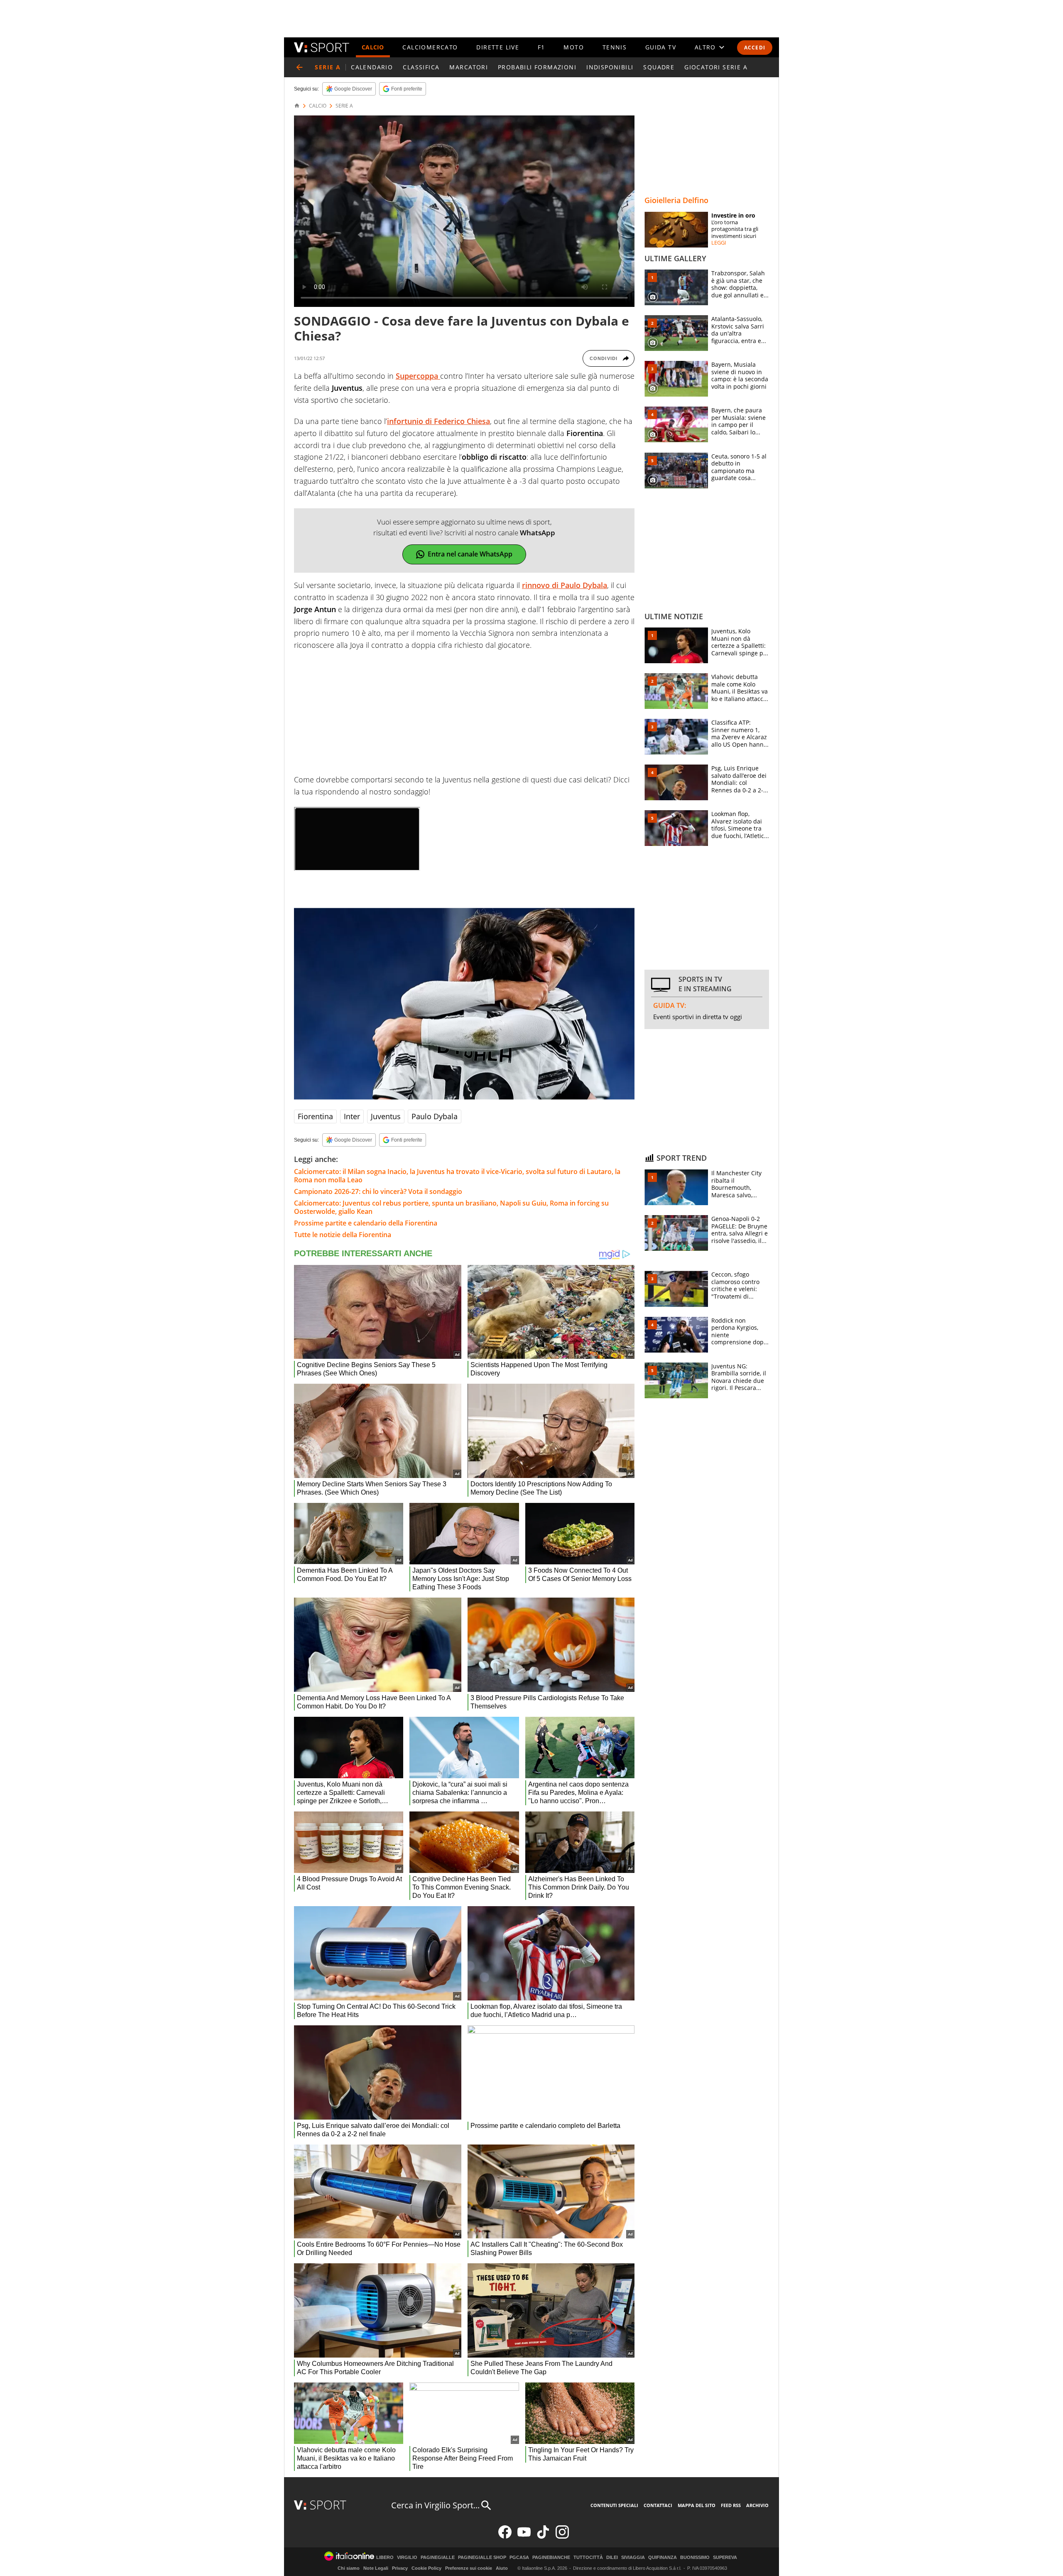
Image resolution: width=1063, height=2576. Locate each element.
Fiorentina (315, 1116)
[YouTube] (524, 2537)
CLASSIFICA (421, 67)
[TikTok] (543, 2537)
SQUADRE (659, 67)
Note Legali (376, 2568)
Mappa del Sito (697, 2505)
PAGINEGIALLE (438, 2558)
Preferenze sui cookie (469, 2568)
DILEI (612, 2558)
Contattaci (658, 2505)
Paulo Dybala (435, 1116)
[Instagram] (562, 2537)
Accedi (755, 48)
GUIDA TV (661, 47)
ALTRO (705, 47)
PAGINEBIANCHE (551, 2558)
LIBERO (385, 2558)
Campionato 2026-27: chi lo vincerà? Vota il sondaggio (378, 1191)
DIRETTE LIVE (498, 47)
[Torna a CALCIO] (299, 67)
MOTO (574, 47)
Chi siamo (349, 2568)
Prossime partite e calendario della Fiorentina (366, 1223)
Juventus (386, 1116)
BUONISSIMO (695, 2558)
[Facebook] (505, 2537)
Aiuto (502, 2568)
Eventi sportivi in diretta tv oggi (698, 1017)
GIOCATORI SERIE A (716, 67)
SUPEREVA (725, 2558)
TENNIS (615, 47)
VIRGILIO (407, 2558)
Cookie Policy (426, 2568)
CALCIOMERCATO (430, 47)
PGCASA (519, 2558)
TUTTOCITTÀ (588, 2558)
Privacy (400, 2568)
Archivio (757, 2505)
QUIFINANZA (663, 2558)
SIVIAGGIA (633, 2558)
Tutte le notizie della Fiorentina (343, 1235)
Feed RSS (731, 2505)
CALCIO (373, 47)
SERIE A (344, 106)
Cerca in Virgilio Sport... (435, 2505)
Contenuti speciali (614, 2505)
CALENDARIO (372, 67)
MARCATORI (469, 67)
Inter (352, 1116)
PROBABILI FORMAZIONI (537, 67)
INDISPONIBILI (610, 67)
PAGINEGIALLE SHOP (482, 2558)
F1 (541, 47)
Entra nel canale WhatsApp (470, 554)
